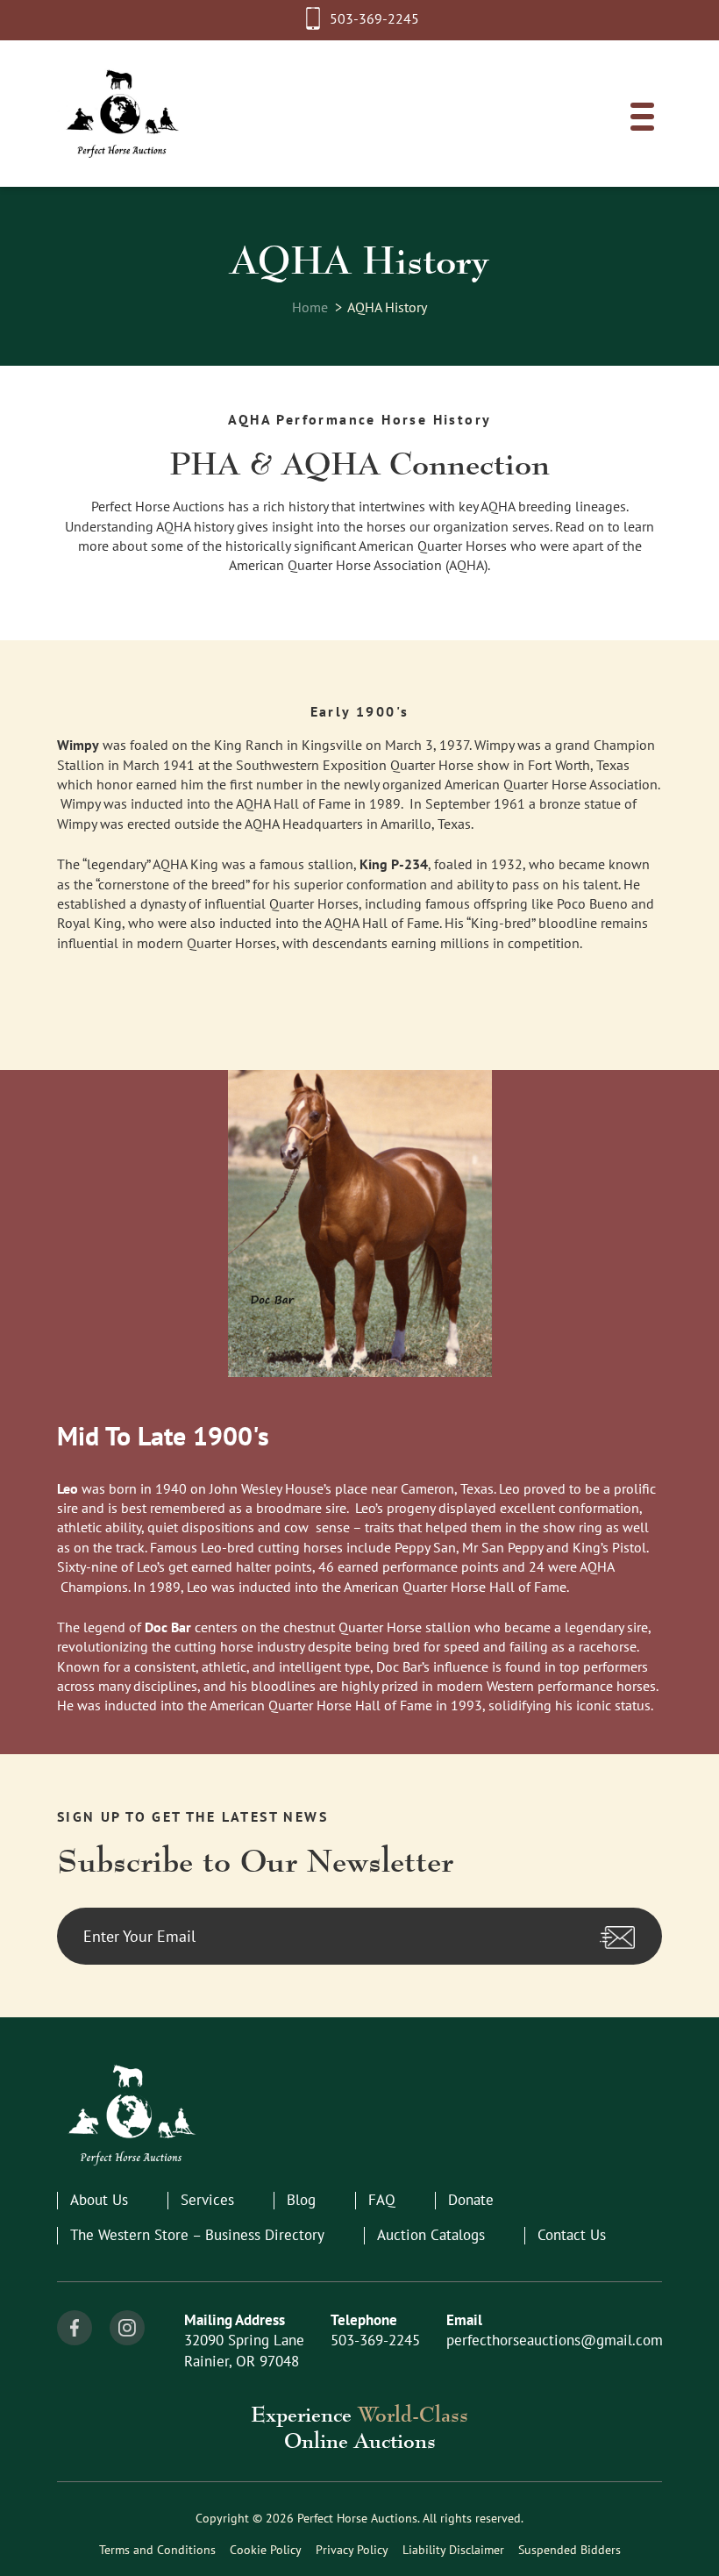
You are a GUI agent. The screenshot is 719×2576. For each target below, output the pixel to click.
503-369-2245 (374, 18)
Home (310, 307)
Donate (471, 2200)
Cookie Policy (266, 2550)
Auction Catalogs (431, 2235)
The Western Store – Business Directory (197, 2235)
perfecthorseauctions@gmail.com (555, 2340)
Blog (301, 2200)
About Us (99, 2200)
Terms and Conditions (157, 2550)
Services (207, 2200)
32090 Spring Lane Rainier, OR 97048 (244, 2351)
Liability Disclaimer (453, 2550)
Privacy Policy (352, 2550)
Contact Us (572, 2235)
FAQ (382, 2200)
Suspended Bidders (570, 2550)
